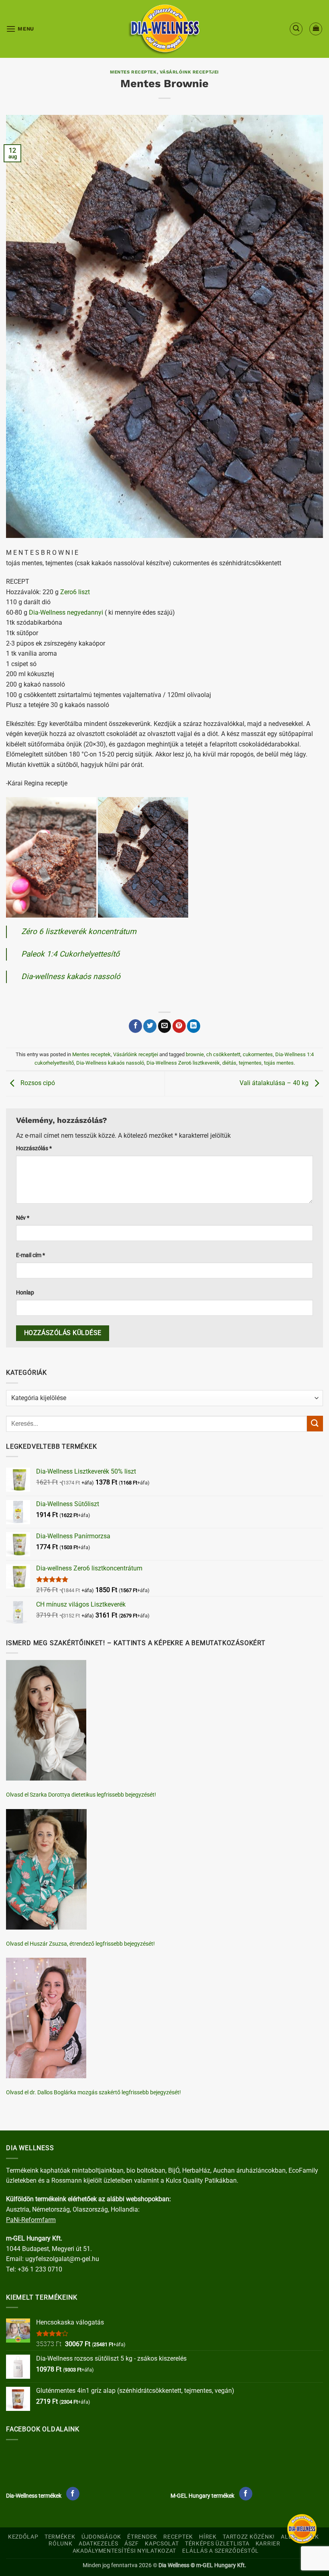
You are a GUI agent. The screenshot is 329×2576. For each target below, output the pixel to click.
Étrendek (142, 2537)
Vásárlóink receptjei (189, 72)
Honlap (25, 1293)
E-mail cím (30, 1255)
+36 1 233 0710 (40, 2269)
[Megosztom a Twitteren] (150, 1026)
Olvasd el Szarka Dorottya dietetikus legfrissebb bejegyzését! (81, 1795)
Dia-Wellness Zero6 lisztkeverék (183, 1063)
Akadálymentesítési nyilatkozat (125, 2551)
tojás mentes (279, 1063)
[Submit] (315, 1424)
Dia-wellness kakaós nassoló (71, 976)
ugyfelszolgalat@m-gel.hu (62, 2259)
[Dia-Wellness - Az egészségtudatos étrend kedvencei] (164, 29)
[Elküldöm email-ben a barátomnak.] (165, 1026)
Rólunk (60, 2544)
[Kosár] (316, 29)
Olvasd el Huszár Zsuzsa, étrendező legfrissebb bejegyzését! (80, 1944)
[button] (20, 29)
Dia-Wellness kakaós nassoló (110, 1063)
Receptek (178, 2537)
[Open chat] (302, 2529)
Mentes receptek (133, 72)
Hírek (208, 2537)
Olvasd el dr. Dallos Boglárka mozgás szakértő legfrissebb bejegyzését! (93, 2092)
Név (23, 1218)
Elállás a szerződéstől (220, 2551)
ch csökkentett (223, 1054)
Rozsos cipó (37, 1083)
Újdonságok (101, 2537)
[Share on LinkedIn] (194, 1026)
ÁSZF (132, 2544)
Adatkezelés (98, 2544)
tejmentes (250, 1063)
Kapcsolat (162, 2544)
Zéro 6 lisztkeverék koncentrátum (79, 931)
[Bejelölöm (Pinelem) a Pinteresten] (179, 1026)
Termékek (60, 2537)
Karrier (268, 2544)
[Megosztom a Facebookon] (135, 1026)
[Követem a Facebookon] (73, 2494)
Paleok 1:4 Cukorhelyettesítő (70, 954)
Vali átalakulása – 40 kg (275, 1083)
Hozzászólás (34, 1148)
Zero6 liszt (75, 592)
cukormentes (258, 1054)
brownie (195, 1054)
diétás (229, 1063)
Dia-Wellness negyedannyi (66, 612)
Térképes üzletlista (217, 2544)
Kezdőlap (23, 2537)
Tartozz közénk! (249, 2537)
